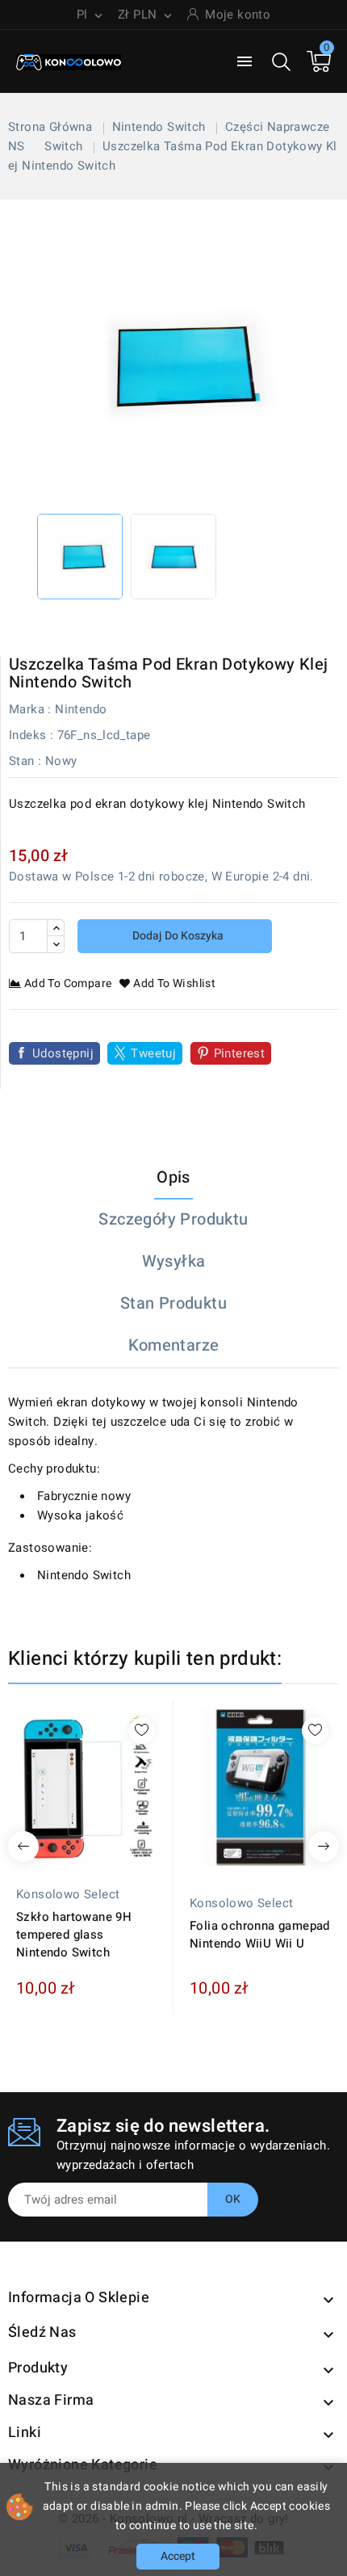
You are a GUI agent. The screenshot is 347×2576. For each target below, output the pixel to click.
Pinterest (240, 1053)
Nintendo (81, 709)
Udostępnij (63, 1053)
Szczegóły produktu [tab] (173, 1219)
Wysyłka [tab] (174, 1261)
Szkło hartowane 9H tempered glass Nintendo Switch (74, 1935)
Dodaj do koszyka (177, 936)
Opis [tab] (173, 1177)
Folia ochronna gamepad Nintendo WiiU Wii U (260, 1935)
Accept (178, 2556)
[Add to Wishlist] (142, 1731)
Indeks (27, 735)
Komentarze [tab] (174, 1345)
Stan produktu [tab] (173, 1303)
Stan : (25, 761)
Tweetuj (153, 1053)
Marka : (30, 709)
